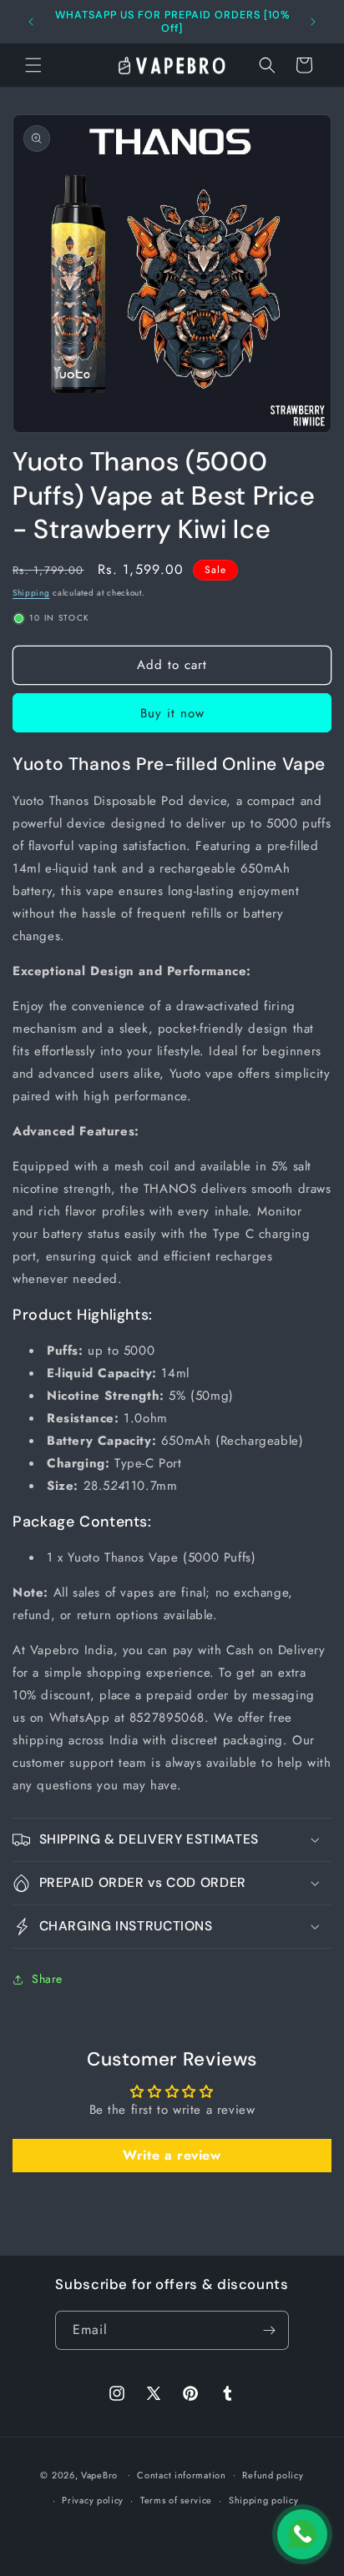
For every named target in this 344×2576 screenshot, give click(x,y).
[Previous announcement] (31, 22)
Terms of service (176, 2500)
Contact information (181, 2475)
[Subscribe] (270, 2330)
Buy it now (172, 713)
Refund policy (273, 2475)
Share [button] (47, 1979)
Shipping (31, 593)
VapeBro (99, 2474)
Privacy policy (93, 2500)
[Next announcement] (313, 22)
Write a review (172, 2155)
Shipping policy (264, 2500)
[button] (33, 65)
